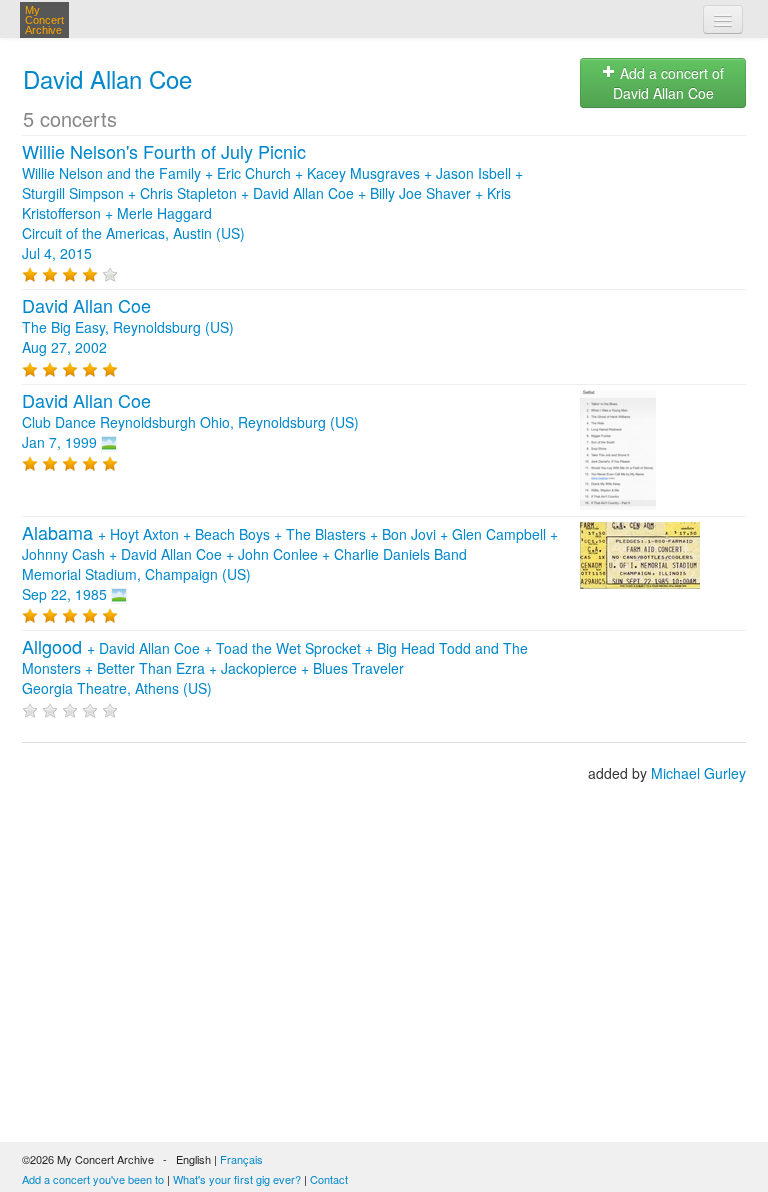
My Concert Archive (44, 20)
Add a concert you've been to (93, 1179)
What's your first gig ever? (237, 1179)
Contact (329, 1179)
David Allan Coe (107, 78)
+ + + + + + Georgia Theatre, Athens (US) (275, 668)
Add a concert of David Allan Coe (669, 83)
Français (241, 1159)
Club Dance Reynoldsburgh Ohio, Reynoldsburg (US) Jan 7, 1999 (190, 422)
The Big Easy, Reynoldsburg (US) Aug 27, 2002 (128, 327)
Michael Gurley (698, 773)
